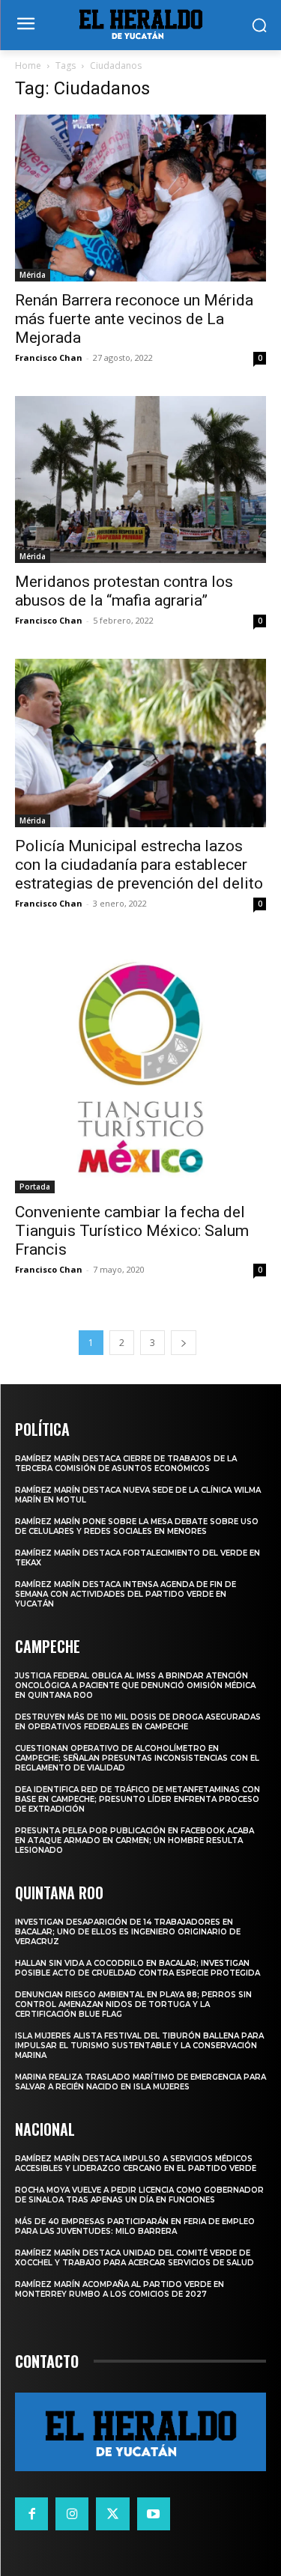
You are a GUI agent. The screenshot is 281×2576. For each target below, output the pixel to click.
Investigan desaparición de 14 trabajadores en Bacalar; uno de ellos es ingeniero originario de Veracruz (128, 1932)
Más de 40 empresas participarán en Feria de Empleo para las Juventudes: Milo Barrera (135, 2226)
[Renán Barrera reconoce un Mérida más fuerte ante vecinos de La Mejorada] (140, 198)
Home (28, 66)
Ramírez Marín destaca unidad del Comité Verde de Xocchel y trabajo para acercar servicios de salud (135, 2258)
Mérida (33, 275)
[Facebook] (31, 2514)
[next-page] (184, 1343)
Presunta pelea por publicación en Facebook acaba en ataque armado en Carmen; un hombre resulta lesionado (135, 1840)
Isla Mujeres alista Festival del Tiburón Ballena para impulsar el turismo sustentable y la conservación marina (139, 2046)
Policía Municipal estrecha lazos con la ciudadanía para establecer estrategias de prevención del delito (139, 865)
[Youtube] (154, 2514)
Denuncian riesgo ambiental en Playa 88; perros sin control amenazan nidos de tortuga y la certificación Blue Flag (133, 2004)
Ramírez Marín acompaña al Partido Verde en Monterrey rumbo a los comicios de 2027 (120, 2289)
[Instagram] (72, 2514)
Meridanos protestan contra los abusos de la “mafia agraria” (124, 591)
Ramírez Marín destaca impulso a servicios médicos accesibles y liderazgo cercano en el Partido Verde (136, 2164)
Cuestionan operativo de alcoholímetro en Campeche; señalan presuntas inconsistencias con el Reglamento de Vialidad (137, 1758)
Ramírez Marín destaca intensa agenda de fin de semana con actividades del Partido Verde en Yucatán (126, 1594)
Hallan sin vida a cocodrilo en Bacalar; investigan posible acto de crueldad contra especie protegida (138, 1968)
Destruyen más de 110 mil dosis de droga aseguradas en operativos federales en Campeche (138, 1722)
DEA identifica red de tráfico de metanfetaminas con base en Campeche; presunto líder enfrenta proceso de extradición (138, 1799)
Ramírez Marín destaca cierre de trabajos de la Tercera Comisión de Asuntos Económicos (126, 1464)
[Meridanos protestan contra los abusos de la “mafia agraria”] (140, 479)
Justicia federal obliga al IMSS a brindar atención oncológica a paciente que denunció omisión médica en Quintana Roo (135, 1686)
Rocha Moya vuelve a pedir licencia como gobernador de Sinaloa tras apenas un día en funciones (139, 2195)
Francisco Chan (49, 357)
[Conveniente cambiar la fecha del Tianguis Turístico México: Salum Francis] (140, 1068)
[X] (112, 2514)
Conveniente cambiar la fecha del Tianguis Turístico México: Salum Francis (132, 1231)
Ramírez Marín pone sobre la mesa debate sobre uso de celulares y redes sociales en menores (137, 1526)
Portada (35, 1187)
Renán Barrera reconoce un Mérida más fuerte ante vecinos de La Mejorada (134, 319)
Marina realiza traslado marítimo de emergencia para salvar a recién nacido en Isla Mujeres (140, 2082)
